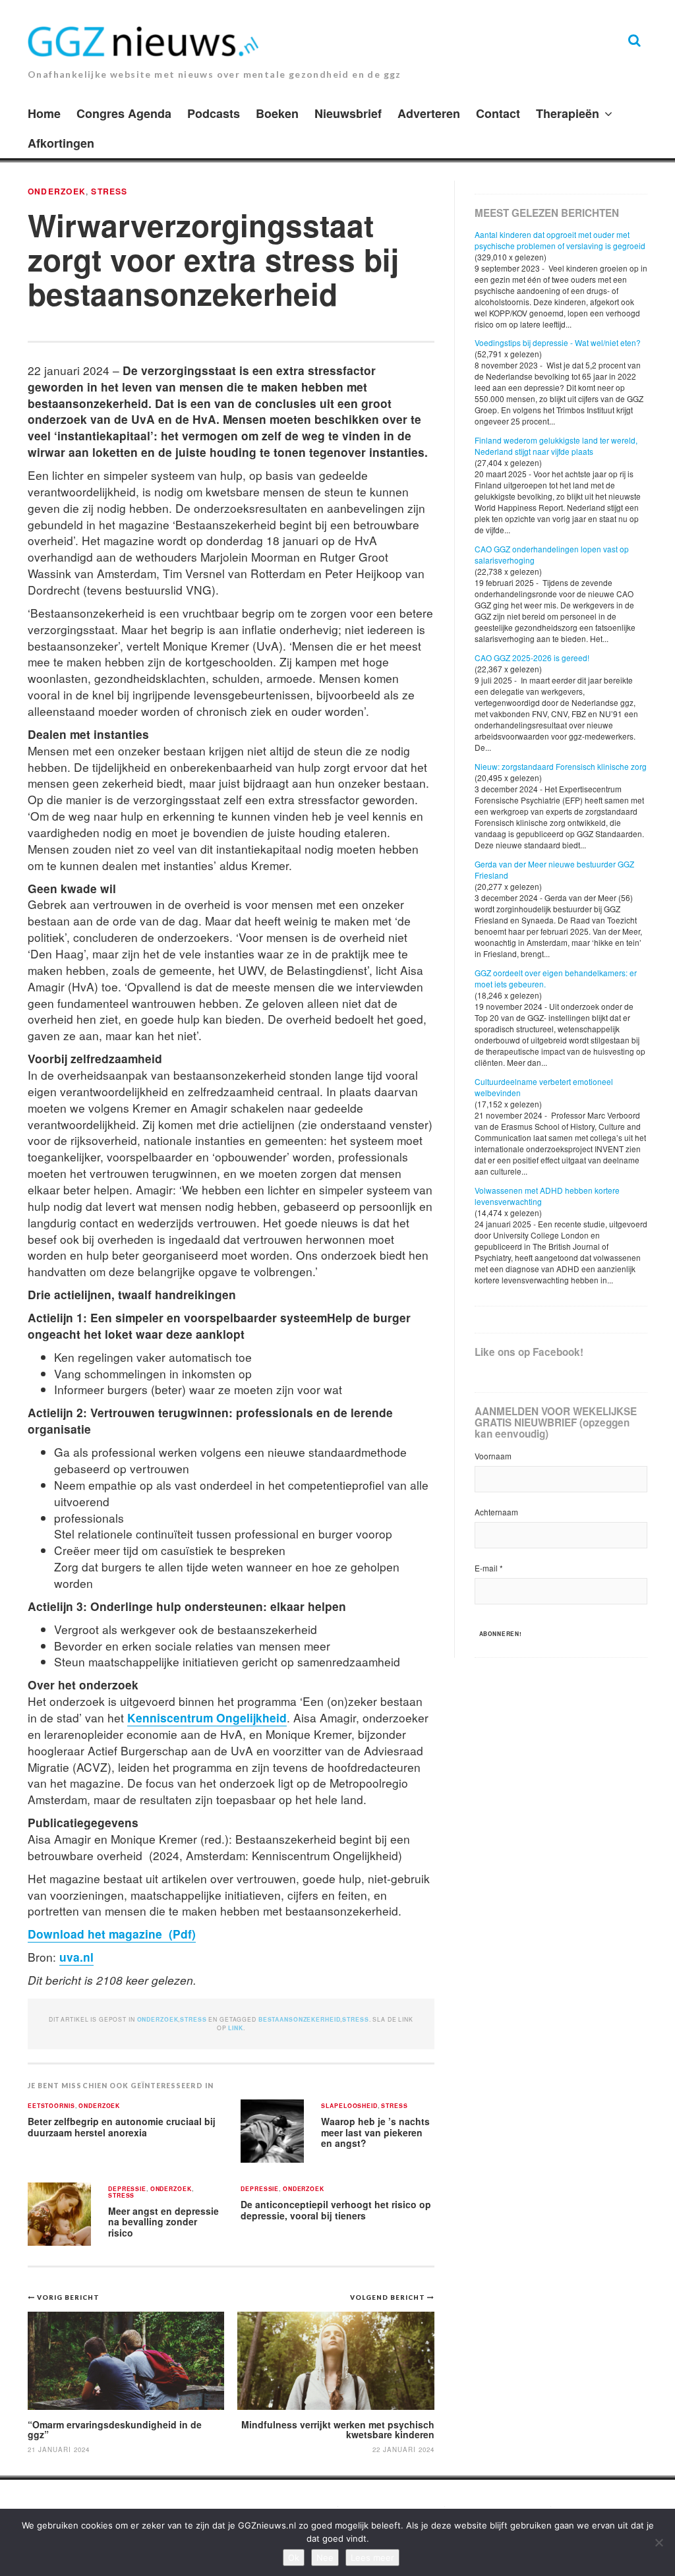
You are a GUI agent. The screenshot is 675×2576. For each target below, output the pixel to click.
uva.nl (76, 1957)
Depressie (127, 2189)
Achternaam (496, 1512)
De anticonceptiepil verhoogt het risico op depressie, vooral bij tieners (336, 2210)
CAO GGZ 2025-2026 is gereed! (532, 658)
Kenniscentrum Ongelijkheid (207, 1717)
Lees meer (372, 2558)
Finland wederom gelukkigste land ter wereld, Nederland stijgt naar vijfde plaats (556, 446)
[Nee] (659, 2542)
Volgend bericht (389, 2297)
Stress (109, 191)
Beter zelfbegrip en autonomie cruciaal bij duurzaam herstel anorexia (122, 2127)
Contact (498, 113)
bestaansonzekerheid (300, 2019)
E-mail (489, 1568)
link (235, 2028)
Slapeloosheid (349, 2106)
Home (44, 113)
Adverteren (429, 113)
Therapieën (568, 113)
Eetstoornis (51, 2106)
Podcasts (214, 113)
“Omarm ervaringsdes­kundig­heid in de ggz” (115, 2429)
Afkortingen (61, 143)
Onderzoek (57, 191)
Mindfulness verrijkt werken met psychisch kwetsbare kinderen (338, 2429)
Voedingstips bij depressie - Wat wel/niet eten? (558, 342)
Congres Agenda (124, 113)
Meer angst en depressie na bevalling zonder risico (163, 2222)
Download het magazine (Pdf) (112, 1934)
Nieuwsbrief (348, 113)
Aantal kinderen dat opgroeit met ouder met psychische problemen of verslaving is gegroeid (560, 240)
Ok (294, 2558)
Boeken (277, 113)
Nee (325, 2558)
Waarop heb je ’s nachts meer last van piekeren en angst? (375, 2132)
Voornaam (493, 1456)
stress (355, 2019)
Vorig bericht (68, 2297)
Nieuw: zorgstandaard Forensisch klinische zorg (561, 766)
